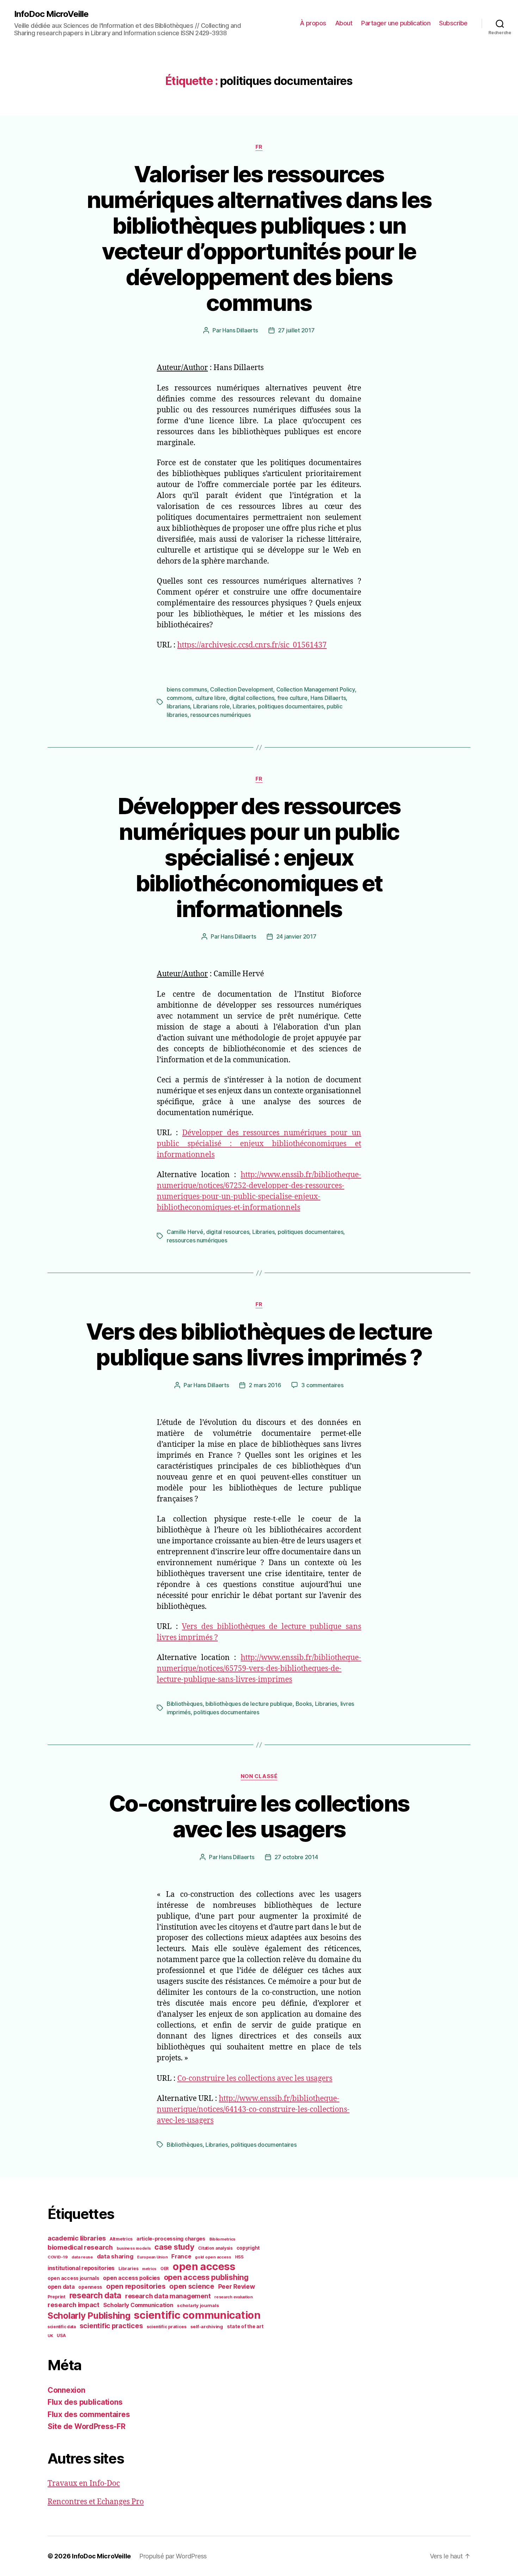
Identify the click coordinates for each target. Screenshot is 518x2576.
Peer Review (237, 2286)
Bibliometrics (223, 2239)
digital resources (228, 1232)
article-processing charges (171, 2239)
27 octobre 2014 (296, 1857)
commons (179, 698)
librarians (178, 706)
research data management (168, 2296)
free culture (292, 698)
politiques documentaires (291, 706)
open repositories (136, 2286)
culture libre (211, 698)
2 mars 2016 (265, 1385)
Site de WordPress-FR (87, 2426)
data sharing (115, 2256)
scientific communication (197, 2315)
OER (165, 2269)
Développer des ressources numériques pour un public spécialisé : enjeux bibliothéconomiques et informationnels (259, 857)
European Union (152, 2257)
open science (192, 2286)
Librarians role (211, 706)
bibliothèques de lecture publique (249, 1704)
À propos (313, 23)
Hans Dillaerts (240, 330)
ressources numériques (220, 715)
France (181, 2256)
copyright (248, 2248)
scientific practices (111, 2326)
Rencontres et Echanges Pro (96, 2502)
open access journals (73, 2278)
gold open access (213, 2257)
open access (204, 2266)
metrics (149, 2269)
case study (174, 2247)
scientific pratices (166, 2327)
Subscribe (453, 23)
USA (61, 2336)
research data (95, 2295)
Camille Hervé (185, 1232)
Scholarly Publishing (89, 2316)
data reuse (82, 2257)
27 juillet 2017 (296, 330)
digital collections (252, 698)
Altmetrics (121, 2239)
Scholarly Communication (138, 2305)
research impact (73, 2305)
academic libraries (77, 2238)
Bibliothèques (185, 1704)
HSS (239, 2257)
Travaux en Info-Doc (84, 2483)
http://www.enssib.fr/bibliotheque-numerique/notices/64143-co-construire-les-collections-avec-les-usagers (253, 2110)
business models (134, 2248)
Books (304, 1704)
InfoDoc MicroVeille (51, 14)
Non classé (259, 1776)
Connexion (66, 2390)
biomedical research (80, 2247)
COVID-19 (58, 2257)
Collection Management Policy (316, 689)
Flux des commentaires (89, 2414)
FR (259, 147)
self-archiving (207, 2326)
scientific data (62, 2327)
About (344, 23)
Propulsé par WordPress (173, 2556)
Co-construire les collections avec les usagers (259, 1816)
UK (50, 2336)
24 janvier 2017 (296, 936)
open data (61, 2287)
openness (90, 2287)
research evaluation (233, 2297)
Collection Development (242, 689)
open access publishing (206, 2277)
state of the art (245, 2326)
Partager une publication (396, 23)
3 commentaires (322, 1385)
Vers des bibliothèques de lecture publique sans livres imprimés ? (259, 1344)
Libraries (244, 706)
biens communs (187, 689)
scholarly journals (198, 2305)
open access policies (131, 2278)
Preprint (57, 2297)
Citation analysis (215, 2248)
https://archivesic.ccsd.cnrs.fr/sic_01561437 (252, 645)
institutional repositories (81, 2268)
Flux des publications (85, 2402)
